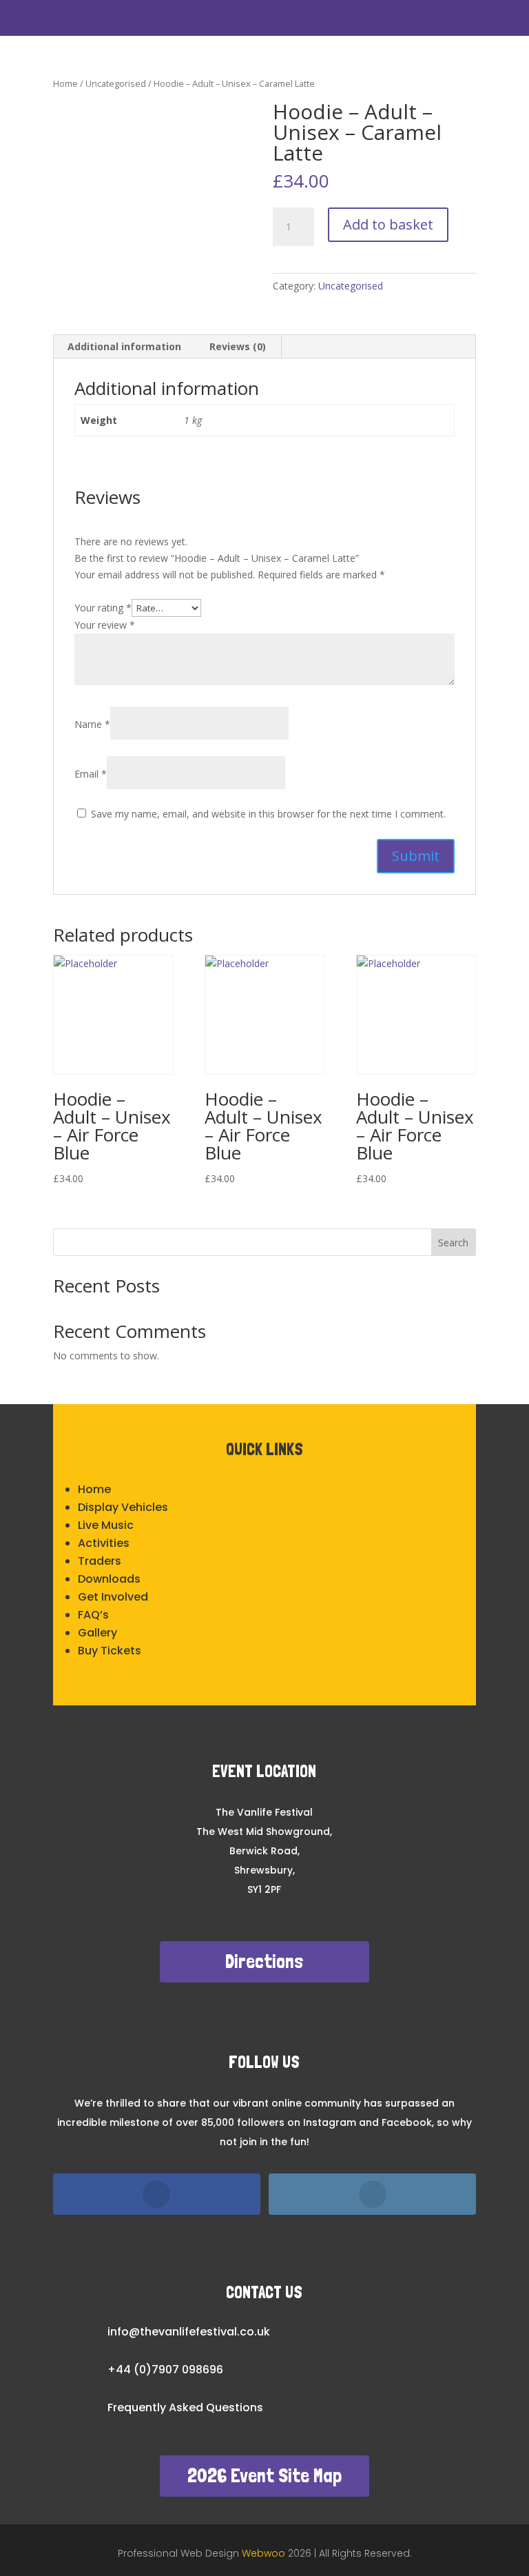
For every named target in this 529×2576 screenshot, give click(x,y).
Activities (104, 1543)
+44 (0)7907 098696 (165, 2370)
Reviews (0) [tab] (238, 346)
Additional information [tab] (124, 346)
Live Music (106, 1525)
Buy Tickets (110, 1651)
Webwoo (265, 2553)
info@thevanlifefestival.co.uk (189, 2332)
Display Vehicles (123, 1507)
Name (92, 724)
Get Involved (113, 1597)
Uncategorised (116, 83)
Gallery (97, 1633)
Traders (100, 1561)
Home (65, 83)
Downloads (109, 1579)
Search (453, 1243)
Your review (105, 625)
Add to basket (388, 224)
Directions (264, 1961)
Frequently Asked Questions (185, 2407)
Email (91, 774)
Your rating (103, 608)
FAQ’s (93, 1615)
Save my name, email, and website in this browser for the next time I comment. (268, 814)
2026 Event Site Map (264, 2476)
